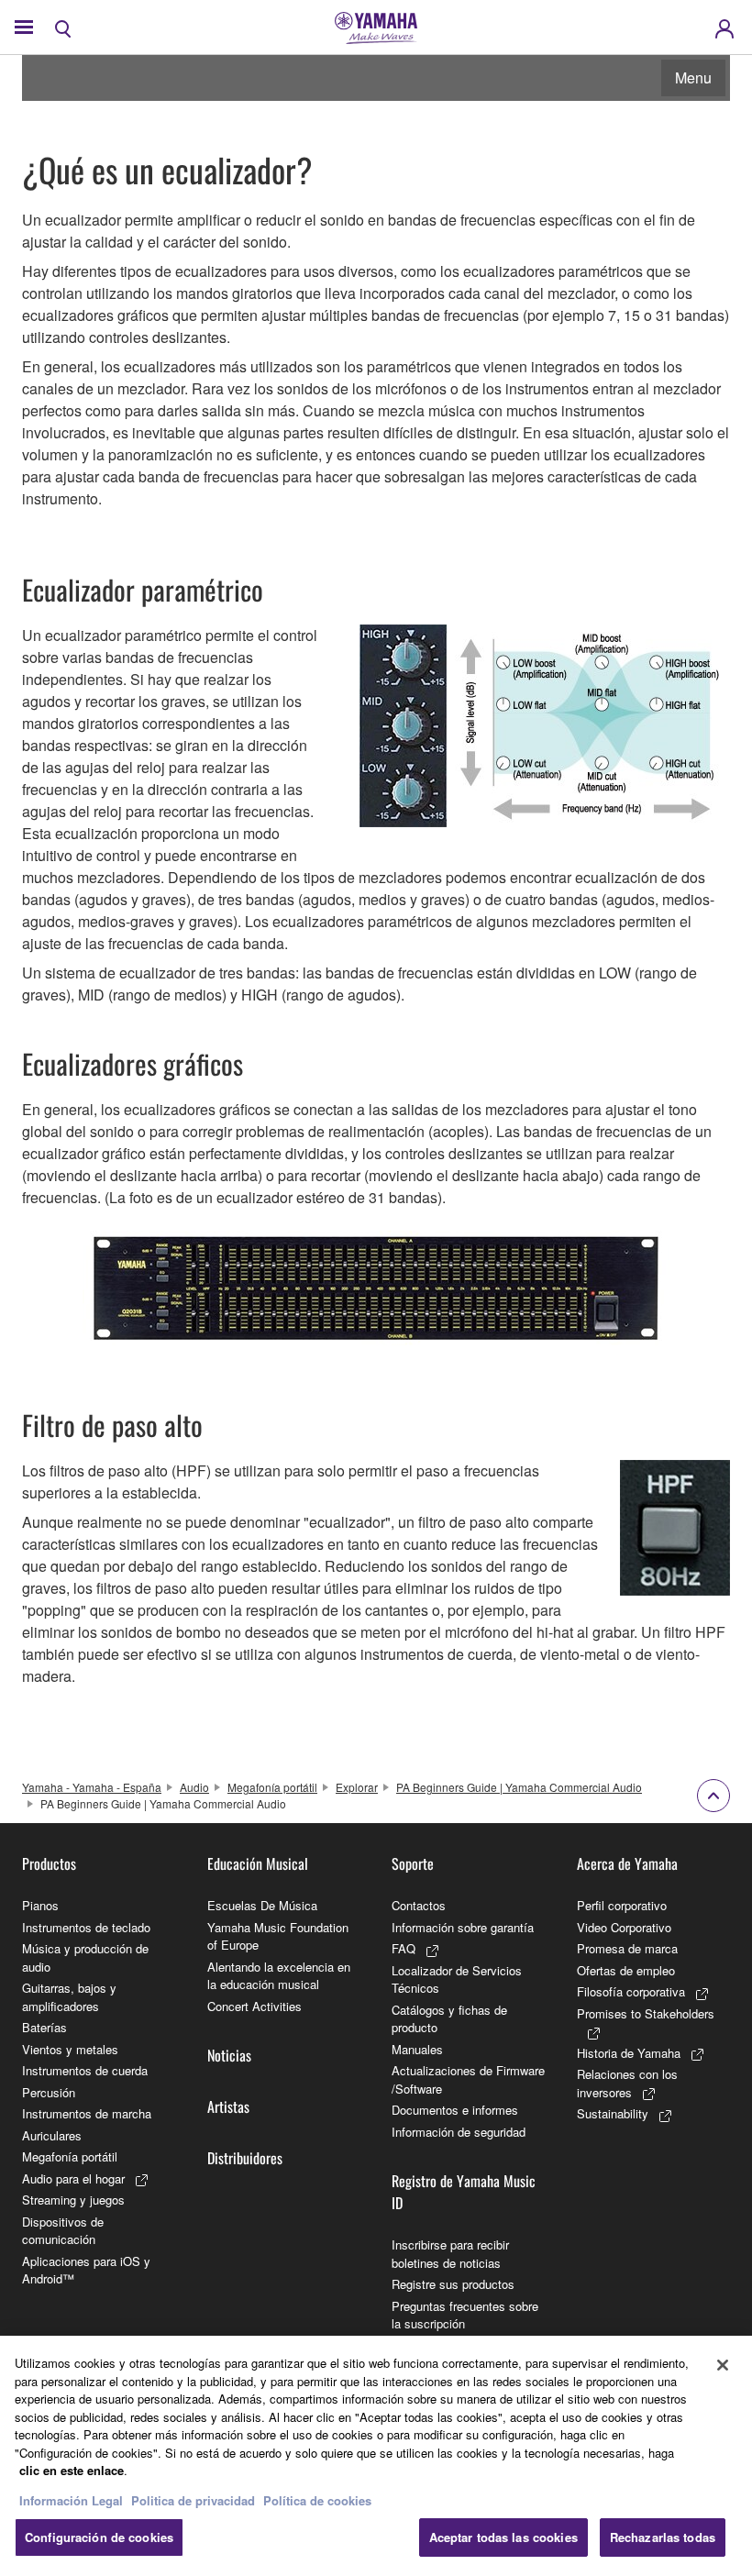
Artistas (228, 2106)
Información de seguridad (459, 2132)
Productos (49, 1863)
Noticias (229, 2055)
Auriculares (52, 2135)
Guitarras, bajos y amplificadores (69, 1997)
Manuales (417, 2049)
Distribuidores (245, 2158)
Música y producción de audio (85, 1957)
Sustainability (613, 2113)
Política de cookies (317, 2500)
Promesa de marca (627, 1948)
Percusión (49, 2092)
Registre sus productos (453, 2284)
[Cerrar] (723, 2365)
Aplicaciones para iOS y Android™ (86, 2270)
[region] (376, 2456)
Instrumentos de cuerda (85, 2070)
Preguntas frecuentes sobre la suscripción (465, 2315)
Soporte (413, 1863)
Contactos (419, 1905)
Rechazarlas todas (663, 2537)
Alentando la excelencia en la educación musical (279, 1976)
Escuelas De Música (262, 1905)
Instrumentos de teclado (86, 1927)
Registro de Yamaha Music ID (464, 2192)
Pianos (40, 1905)
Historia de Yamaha (629, 2053)
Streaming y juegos (73, 2200)
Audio (194, 1787)
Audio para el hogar (73, 2178)
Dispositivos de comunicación (63, 2231)
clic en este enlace (72, 2470)
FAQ (404, 1948)
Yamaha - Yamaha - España (92, 1787)
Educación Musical (258, 1863)
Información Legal (71, 2500)
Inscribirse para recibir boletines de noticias (450, 2254)
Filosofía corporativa (631, 1991)
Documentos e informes (455, 2110)
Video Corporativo (624, 1927)
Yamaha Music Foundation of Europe (278, 1936)
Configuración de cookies (99, 2537)
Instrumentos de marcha (87, 2113)
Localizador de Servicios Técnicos (457, 1979)
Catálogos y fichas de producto (449, 2019)
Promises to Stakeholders (646, 2013)
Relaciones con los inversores (627, 2083)
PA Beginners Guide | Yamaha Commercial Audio (519, 1787)
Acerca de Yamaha (627, 1863)
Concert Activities (254, 2006)
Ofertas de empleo (626, 1970)
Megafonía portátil (272, 1787)
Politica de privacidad (193, 2500)
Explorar (357, 1787)
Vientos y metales (70, 2049)
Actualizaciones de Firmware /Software (468, 2079)
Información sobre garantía (463, 1927)
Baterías (44, 2027)
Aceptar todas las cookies (503, 2537)
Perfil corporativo (622, 1905)
